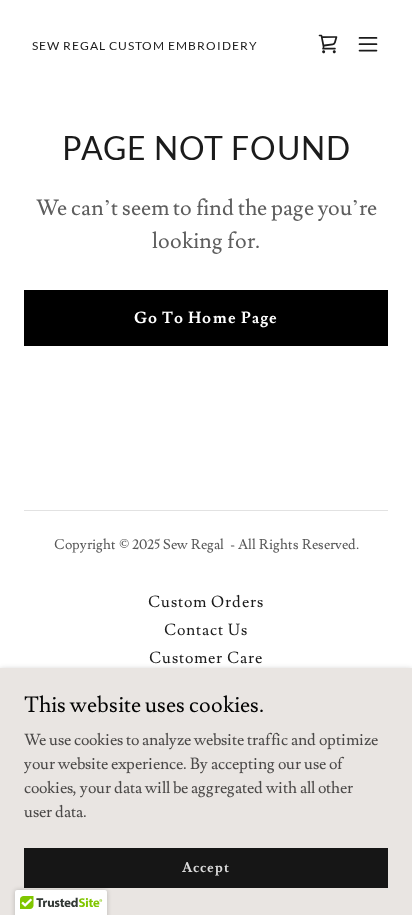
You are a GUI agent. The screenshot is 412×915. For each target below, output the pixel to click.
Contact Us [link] (206, 630)
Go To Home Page (205, 318)
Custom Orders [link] (206, 602)
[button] (368, 44)
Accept (205, 867)
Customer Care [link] (206, 658)
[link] (145, 45)
